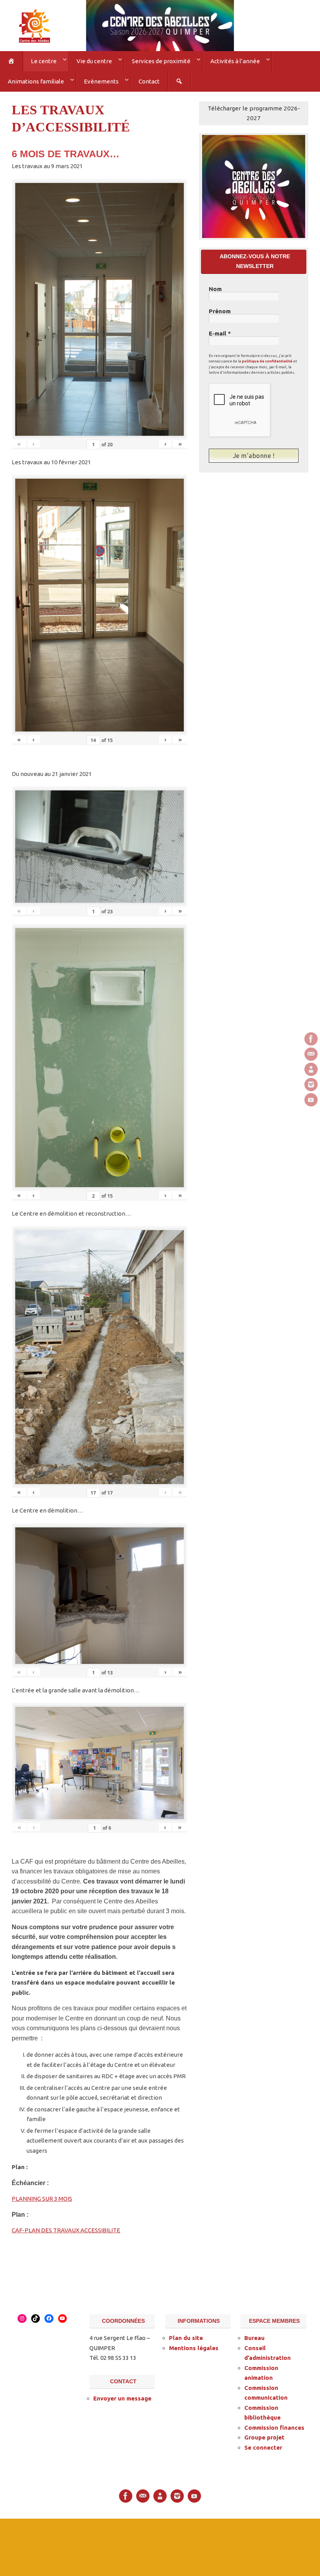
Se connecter (263, 2444)
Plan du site (186, 2335)
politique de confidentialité (267, 358)
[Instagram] (311, 1085)
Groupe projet (264, 2435)
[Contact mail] (311, 1054)
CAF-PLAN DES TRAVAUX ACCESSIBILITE (66, 2227)
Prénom (220, 308)
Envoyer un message (122, 2396)
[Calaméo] (311, 1069)
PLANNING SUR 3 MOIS (42, 2196)
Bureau (254, 2335)
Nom (215, 286)
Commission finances (274, 2424)
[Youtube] (311, 1100)
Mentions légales (194, 2345)
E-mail (220, 330)
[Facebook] (311, 1039)
